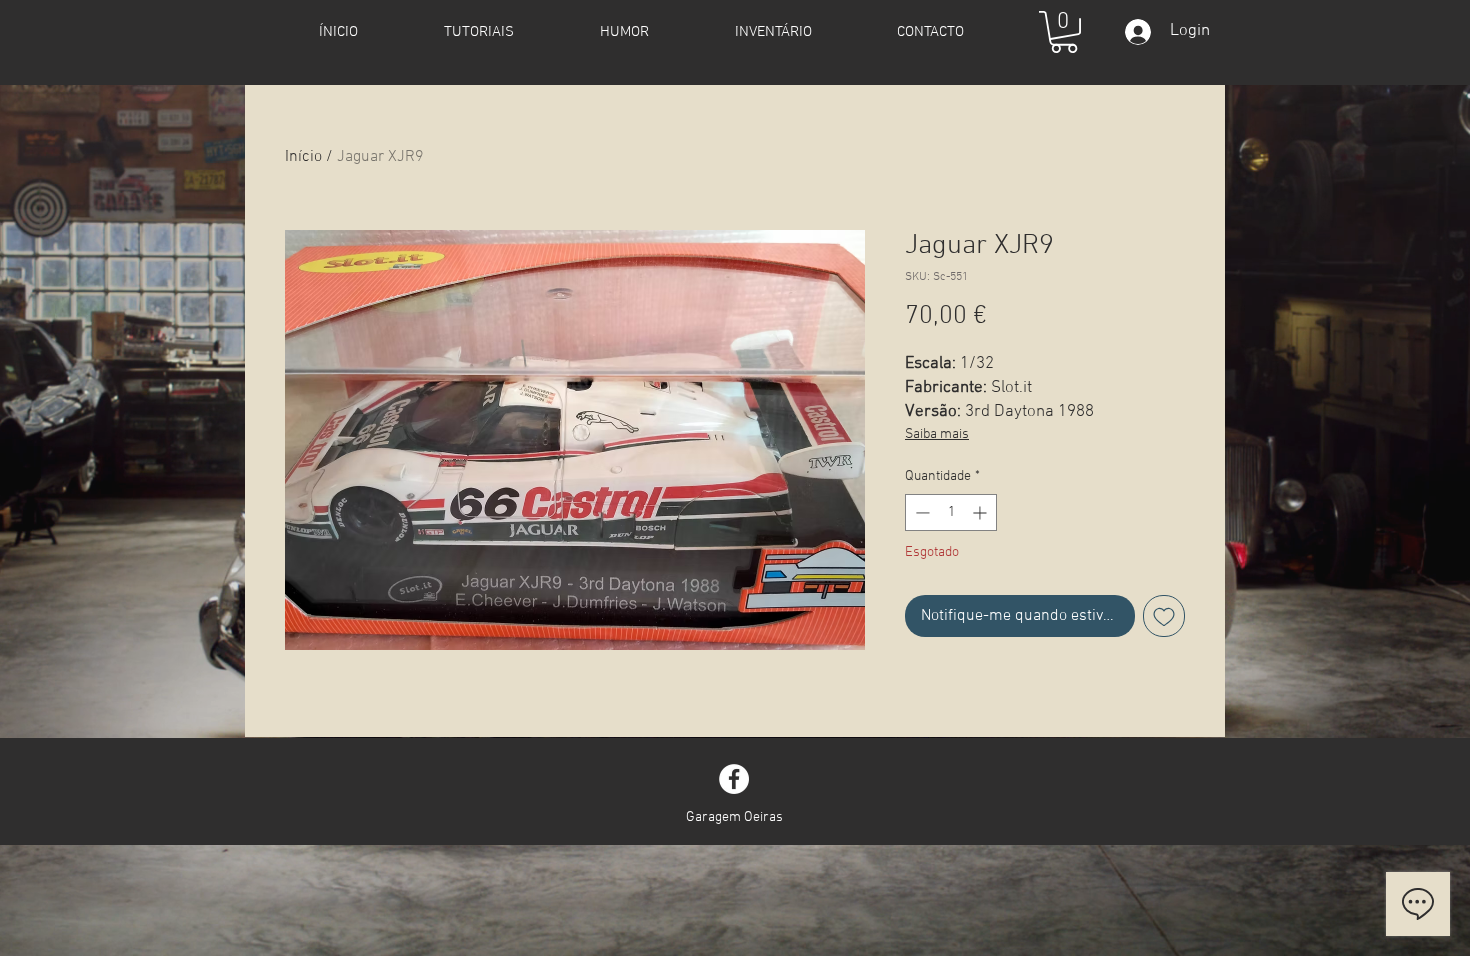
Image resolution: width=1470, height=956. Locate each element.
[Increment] (981, 512)
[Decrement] (920, 512)
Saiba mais (937, 434)
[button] (1064, 32)
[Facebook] (734, 779)
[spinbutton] (951, 512)
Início (303, 157)
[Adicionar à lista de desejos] (1164, 616)
